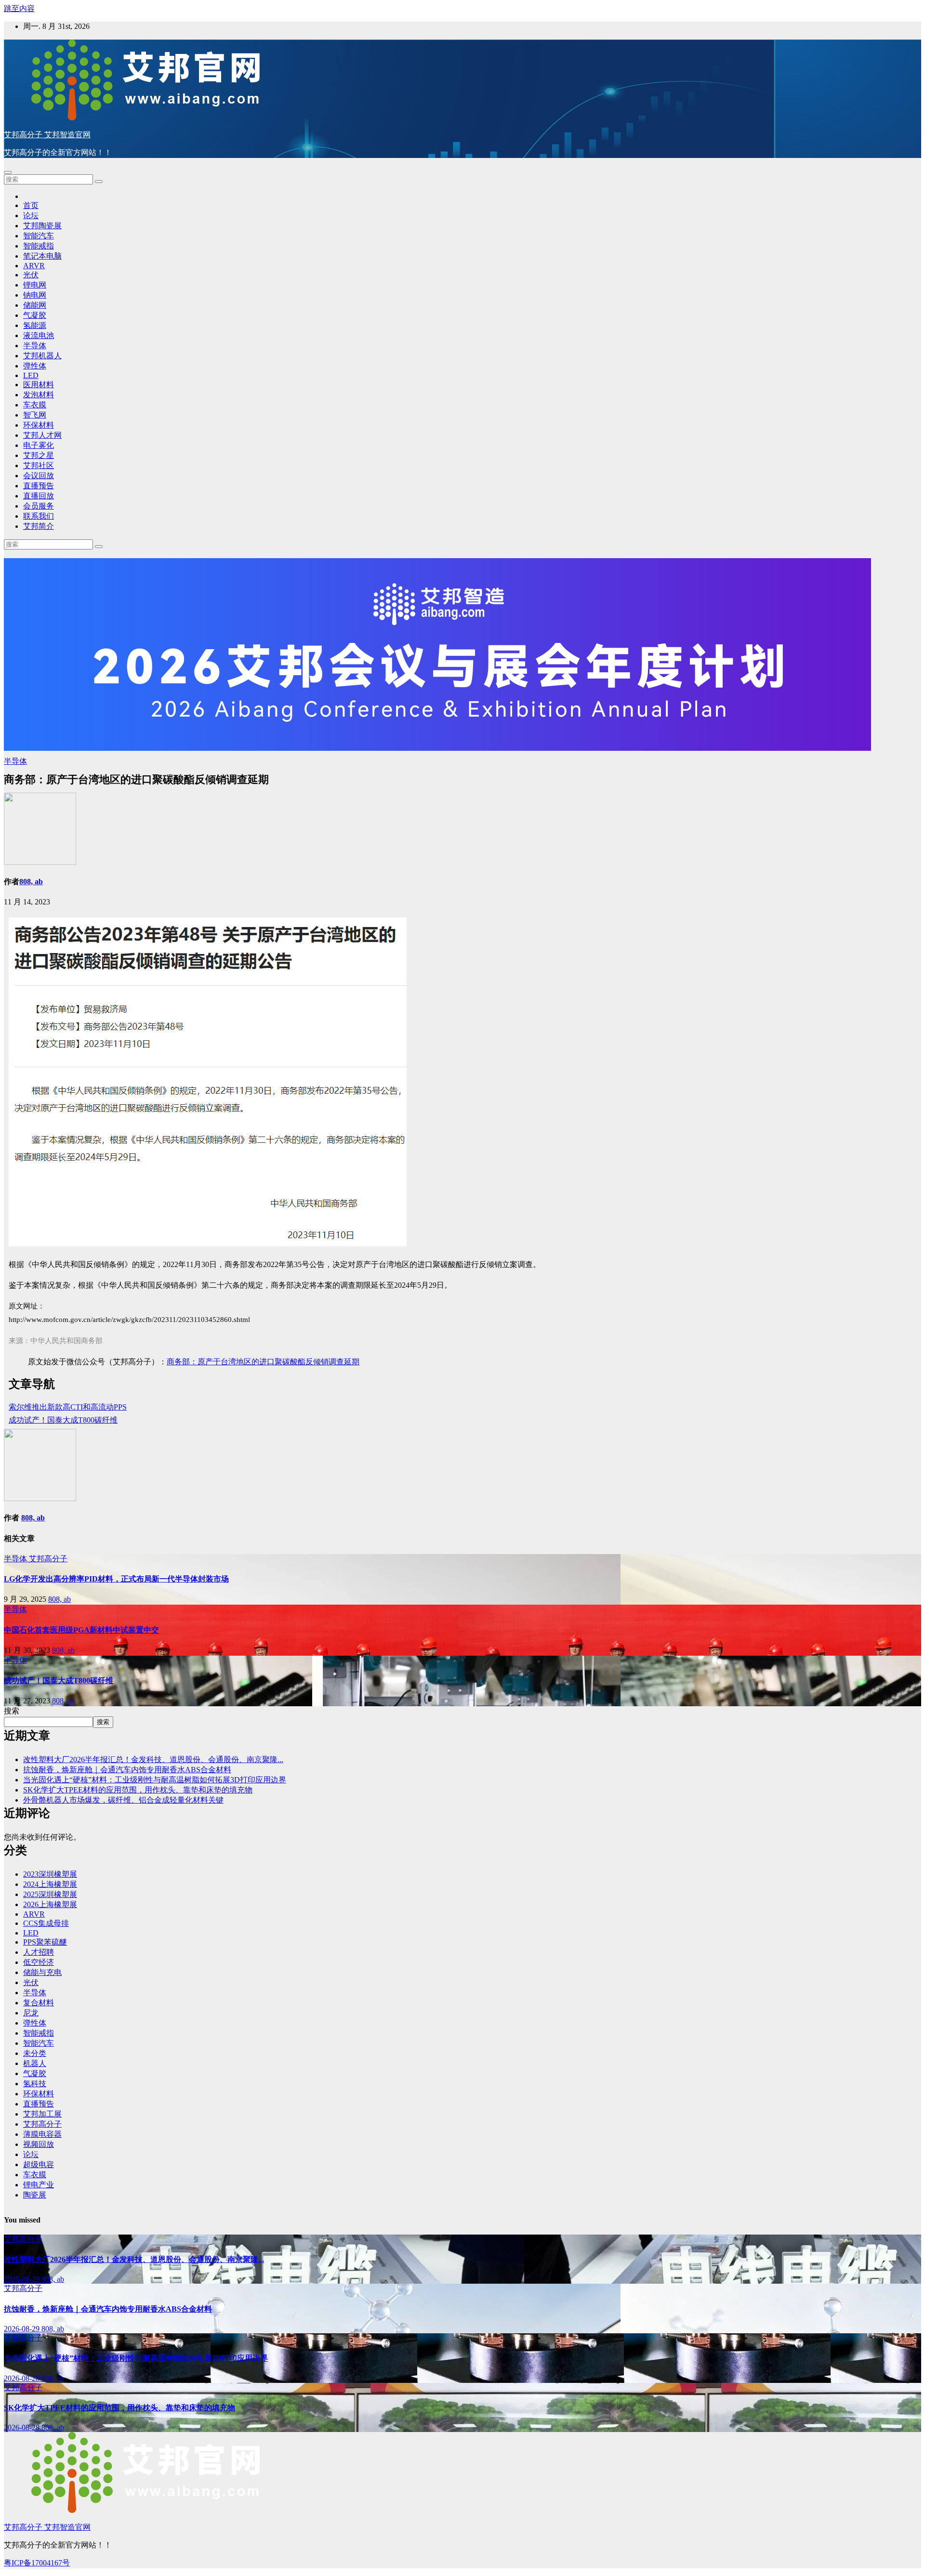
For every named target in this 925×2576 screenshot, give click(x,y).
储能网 (35, 305)
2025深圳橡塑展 (50, 1894)
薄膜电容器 (42, 2134)
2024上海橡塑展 (50, 1884)
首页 (31, 205)
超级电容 (39, 2164)
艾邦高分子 (48, 1559)
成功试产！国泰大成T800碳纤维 (63, 1420)
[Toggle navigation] (8, 172)
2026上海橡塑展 (50, 1904)
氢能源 (35, 325)
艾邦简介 (39, 526)
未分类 (35, 2053)
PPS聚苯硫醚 (45, 1942)
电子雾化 (39, 445)
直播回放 (39, 496)
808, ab (31, 882)
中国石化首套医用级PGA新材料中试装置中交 (81, 1630)
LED (31, 375)
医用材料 (39, 385)
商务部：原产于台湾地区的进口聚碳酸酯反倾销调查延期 (263, 1362)
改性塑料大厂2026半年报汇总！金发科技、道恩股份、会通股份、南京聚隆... (153, 1759)
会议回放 (39, 476)
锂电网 (35, 285)
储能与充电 (42, 1972)
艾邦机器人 (42, 356)
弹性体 (35, 366)
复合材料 (39, 2003)
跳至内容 (19, 8)
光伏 (31, 275)
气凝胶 (35, 315)
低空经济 (39, 1962)
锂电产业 (39, 2185)
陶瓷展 (35, 2195)
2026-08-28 (23, 2378)
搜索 (12, 1711)
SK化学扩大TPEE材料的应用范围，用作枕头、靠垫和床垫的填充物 (138, 1790)
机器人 (35, 2063)
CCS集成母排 (46, 1923)
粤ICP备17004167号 (37, 2563)
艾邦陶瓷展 (42, 226)
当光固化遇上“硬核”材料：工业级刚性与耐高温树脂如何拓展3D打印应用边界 (155, 1780)
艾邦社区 (39, 465)
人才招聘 (39, 1952)
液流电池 (39, 335)
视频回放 (39, 2144)
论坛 (31, 216)
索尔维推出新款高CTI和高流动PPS (68, 1407)
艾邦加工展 (42, 2114)
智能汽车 (39, 236)
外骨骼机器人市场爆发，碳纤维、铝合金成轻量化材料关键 (123, 1800)
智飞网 (35, 415)
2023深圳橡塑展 (50, 1874)
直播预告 (39, 486)
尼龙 (31, 2013)
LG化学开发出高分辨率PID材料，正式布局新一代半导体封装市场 (116, 1579)
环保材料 (39, 425)
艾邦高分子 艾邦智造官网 (47, 135)
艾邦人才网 (42, 435)
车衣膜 (35, 405)
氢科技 (35, 2084)
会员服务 (39, 506)
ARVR (34, 266)
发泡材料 (39, 395)
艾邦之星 (39, 455)
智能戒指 (39, 246)
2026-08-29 (23, 2279)
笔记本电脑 (42, 256)
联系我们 (39, 516)
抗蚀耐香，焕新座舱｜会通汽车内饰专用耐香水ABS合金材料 (127, 1770)
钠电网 (35, 295)
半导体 (35, 346)
